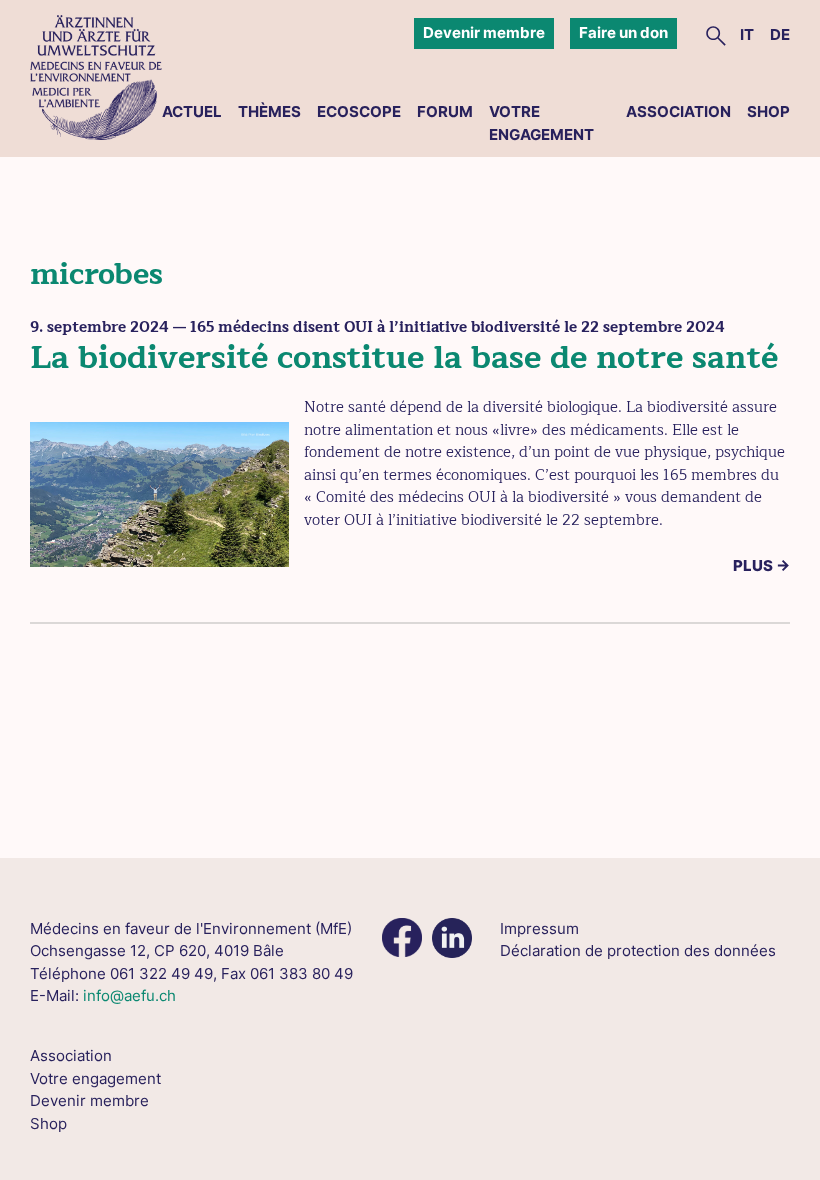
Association (678, 111)
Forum (445, 111)
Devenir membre (484, 32)
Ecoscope (359, 111)
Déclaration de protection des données (638, 950)
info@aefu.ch (129, 995)
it (747, 34)
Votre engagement (541, 123)
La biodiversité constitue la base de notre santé (404, 357)
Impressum (539, 928)
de (780, 34)
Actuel (192, 111)
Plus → (761, 565)
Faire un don (623, 32)
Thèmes (269, 111)
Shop (768, 111)
